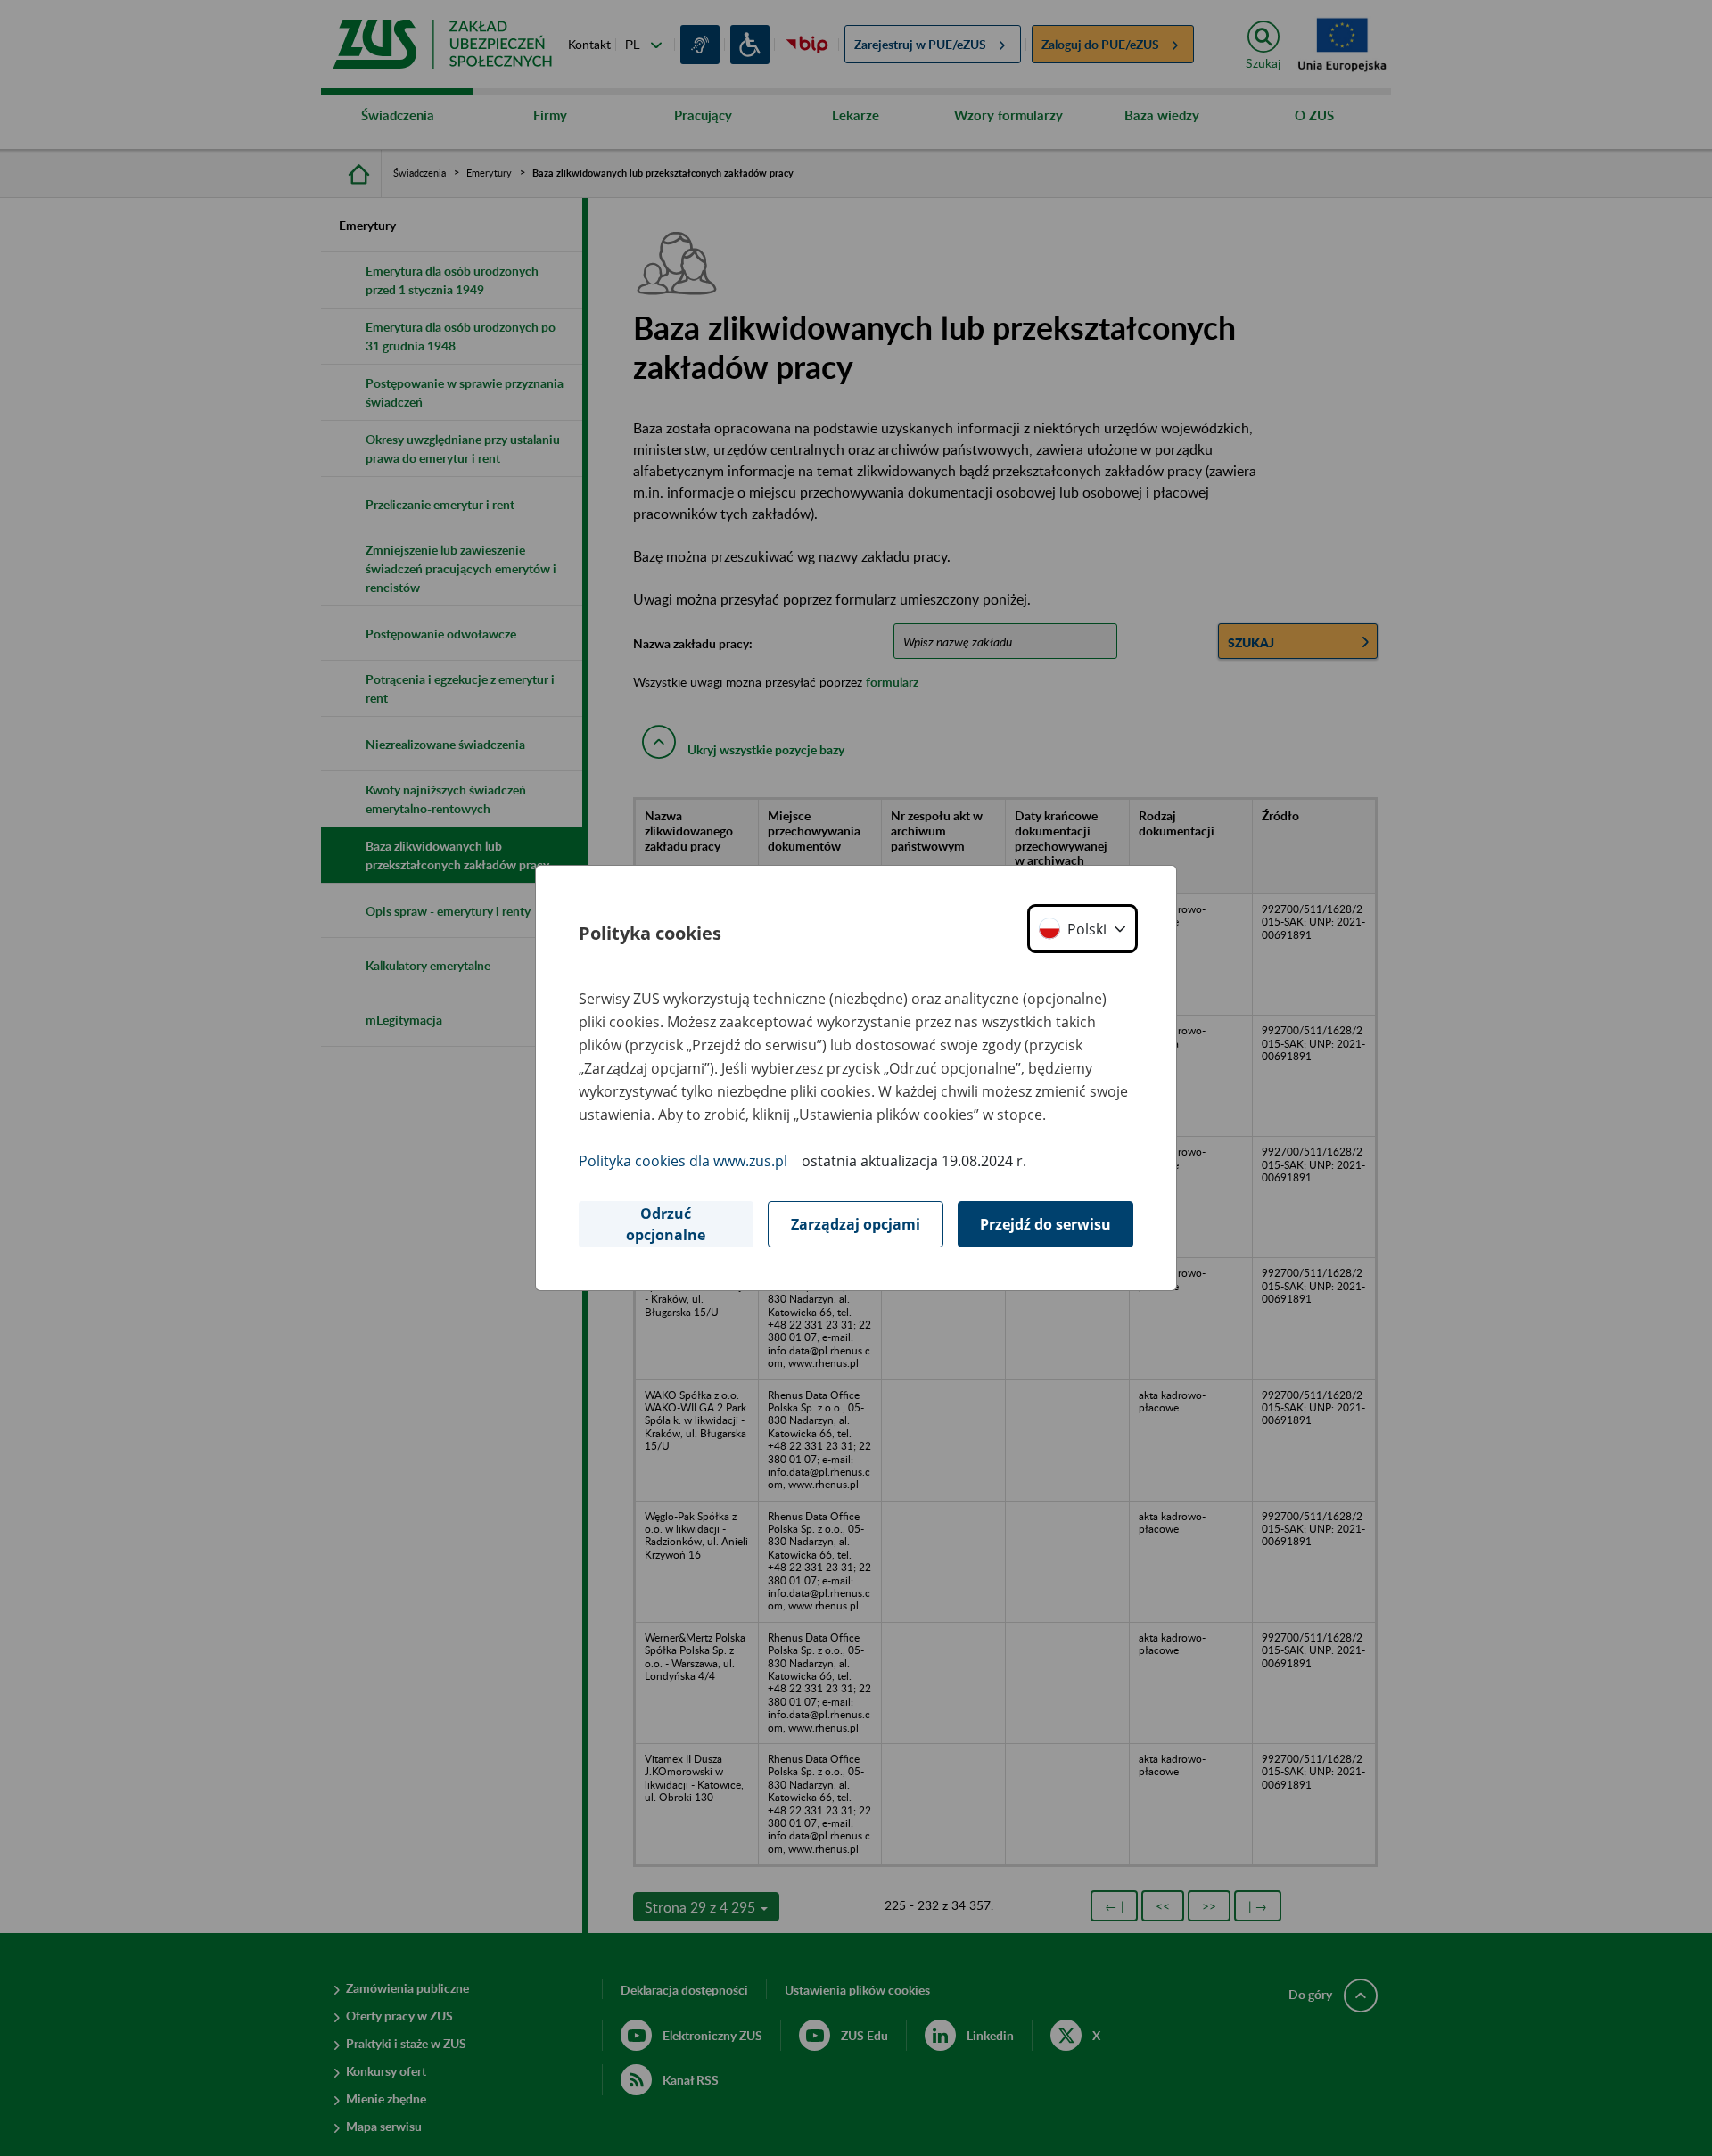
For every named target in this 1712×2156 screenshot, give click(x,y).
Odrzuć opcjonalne (666, 1224)
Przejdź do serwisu (1045, 1224)
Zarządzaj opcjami (856, 1224)
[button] (1082, 929)
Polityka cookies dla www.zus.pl (683, 1161)
